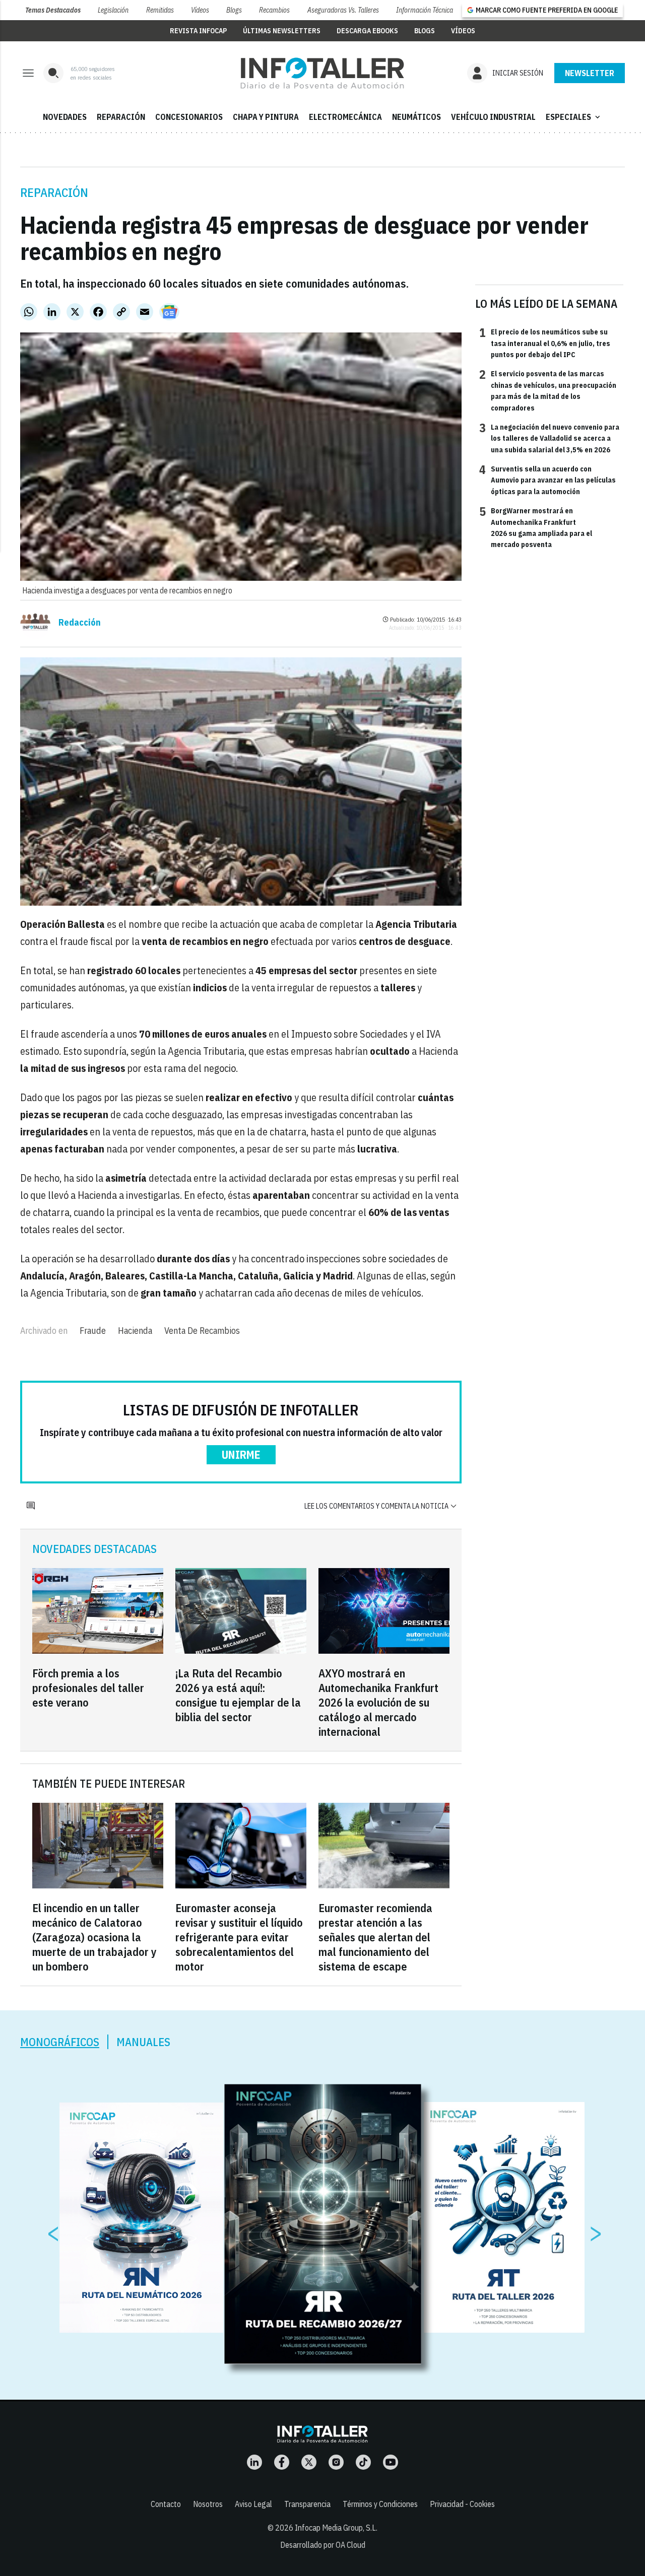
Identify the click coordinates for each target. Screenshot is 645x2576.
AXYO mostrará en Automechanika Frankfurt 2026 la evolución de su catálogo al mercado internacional (378, 1702)
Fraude (93, 1331)
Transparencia (307, 2504)
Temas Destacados (53, 10)
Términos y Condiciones (380, 2504)
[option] (323, 2224)
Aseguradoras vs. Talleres (343, 10)
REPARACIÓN (121, 117)
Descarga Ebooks (367, 31)
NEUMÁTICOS (416, 117)
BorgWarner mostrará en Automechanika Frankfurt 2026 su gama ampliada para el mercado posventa (536, 527)
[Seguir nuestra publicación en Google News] (169, 312)
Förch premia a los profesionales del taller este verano (88, 1688)
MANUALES (143, 2042)
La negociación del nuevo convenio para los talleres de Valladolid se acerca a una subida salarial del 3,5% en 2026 (549, 438)
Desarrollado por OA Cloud (323, 2545)
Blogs (234, 10)
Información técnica (425, 10)
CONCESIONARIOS (189, 117)
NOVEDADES (65, 117)
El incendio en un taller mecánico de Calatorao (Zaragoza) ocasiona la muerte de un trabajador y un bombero (94, 1937)
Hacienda (135, 1331)
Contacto (166, 2504)
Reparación (54, 192)
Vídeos (200, 10)
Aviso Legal (253, 2504)
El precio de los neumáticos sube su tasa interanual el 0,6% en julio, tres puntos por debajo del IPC (545, 343)
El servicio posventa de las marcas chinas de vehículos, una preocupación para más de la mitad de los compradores (548, 390)
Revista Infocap (198, 31)
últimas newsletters (282, 31)
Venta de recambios (202, 1331)
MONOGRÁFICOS (60, 2042)
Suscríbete (590, 73)
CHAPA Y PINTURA (266, 117)
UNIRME (241, 1454)
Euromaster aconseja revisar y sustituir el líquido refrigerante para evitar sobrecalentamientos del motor (239, 1937)
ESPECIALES (574, 117)
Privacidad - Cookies (462, 2504)
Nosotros (208, 2504)
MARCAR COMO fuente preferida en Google (547, 10)
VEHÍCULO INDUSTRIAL (493, 117)
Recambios (274, 10)
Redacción (80, 623)
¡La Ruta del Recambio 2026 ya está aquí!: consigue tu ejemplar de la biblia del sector (238, 1695)
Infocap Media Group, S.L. (336, 2528)
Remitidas (160, 10)
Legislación (113, 10)
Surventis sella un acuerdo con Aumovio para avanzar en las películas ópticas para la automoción (547, 480)
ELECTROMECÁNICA (345, 117)
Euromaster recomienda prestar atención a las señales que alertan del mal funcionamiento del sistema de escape (375, 1937)
